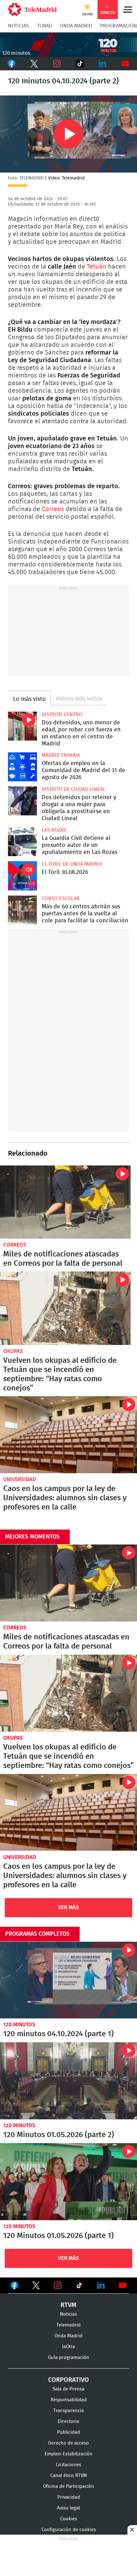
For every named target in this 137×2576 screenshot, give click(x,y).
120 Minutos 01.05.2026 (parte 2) (68, 2081)
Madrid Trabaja (61, 755)
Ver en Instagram (58, 2285)
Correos (53, 509)
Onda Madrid (76, 26)
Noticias (18, 26)
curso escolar (61, 898)
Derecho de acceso (68, 2443)
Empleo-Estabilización (68, 2454)
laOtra (68, 2347)
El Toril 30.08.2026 (22, 876)
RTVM (68, 2305)
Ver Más (68, 1907)
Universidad (20, 1479)
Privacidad (69, 2497)
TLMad (44, 26)
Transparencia (68, 2411)
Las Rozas (54, 830)
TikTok (79, 64)
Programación (119, 26)
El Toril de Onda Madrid (72, 864)
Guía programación (69, 2358)
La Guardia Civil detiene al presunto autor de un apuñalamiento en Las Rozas (22, 842)
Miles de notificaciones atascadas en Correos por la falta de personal (65, 1202)
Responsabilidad (69, 2400)
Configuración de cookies (69, 2530)
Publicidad (68, 2432)
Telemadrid (68, 2325)
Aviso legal (68, 2508)
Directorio (68, 2421)
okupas (13, 1351)
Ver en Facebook (14, 2287)
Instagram (57, 64)
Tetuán (97, 267)
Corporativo (68, 2380)
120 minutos (19, 2025)
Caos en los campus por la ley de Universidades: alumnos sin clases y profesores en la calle (68, 1435)
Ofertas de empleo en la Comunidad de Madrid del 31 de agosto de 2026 (22, 767)
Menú (127, 10)
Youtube (126, 64)
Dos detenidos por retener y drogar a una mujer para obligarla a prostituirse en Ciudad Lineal (22, 801)
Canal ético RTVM (69, 2476)
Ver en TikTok (79, 2287)
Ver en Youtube (123, 2285)
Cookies (69, 2519)
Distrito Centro (62, 714)
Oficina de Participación (68, 2486)
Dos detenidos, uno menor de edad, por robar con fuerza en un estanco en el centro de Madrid (22, 726)
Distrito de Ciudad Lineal (74, 789)
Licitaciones (69, 2465)
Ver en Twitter (36, 2287)
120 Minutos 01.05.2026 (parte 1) (68, 2182)
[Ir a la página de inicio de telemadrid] (32, 10)
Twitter (34, 64)
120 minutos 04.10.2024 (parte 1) (68, 1980)
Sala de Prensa (68, 2389)
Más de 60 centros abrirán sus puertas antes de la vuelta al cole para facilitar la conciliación (22, 910)
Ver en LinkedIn (101, 2285)
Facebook (11, 64)
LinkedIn (103, 64)
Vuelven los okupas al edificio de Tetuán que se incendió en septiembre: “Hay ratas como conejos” (65, 1308)
